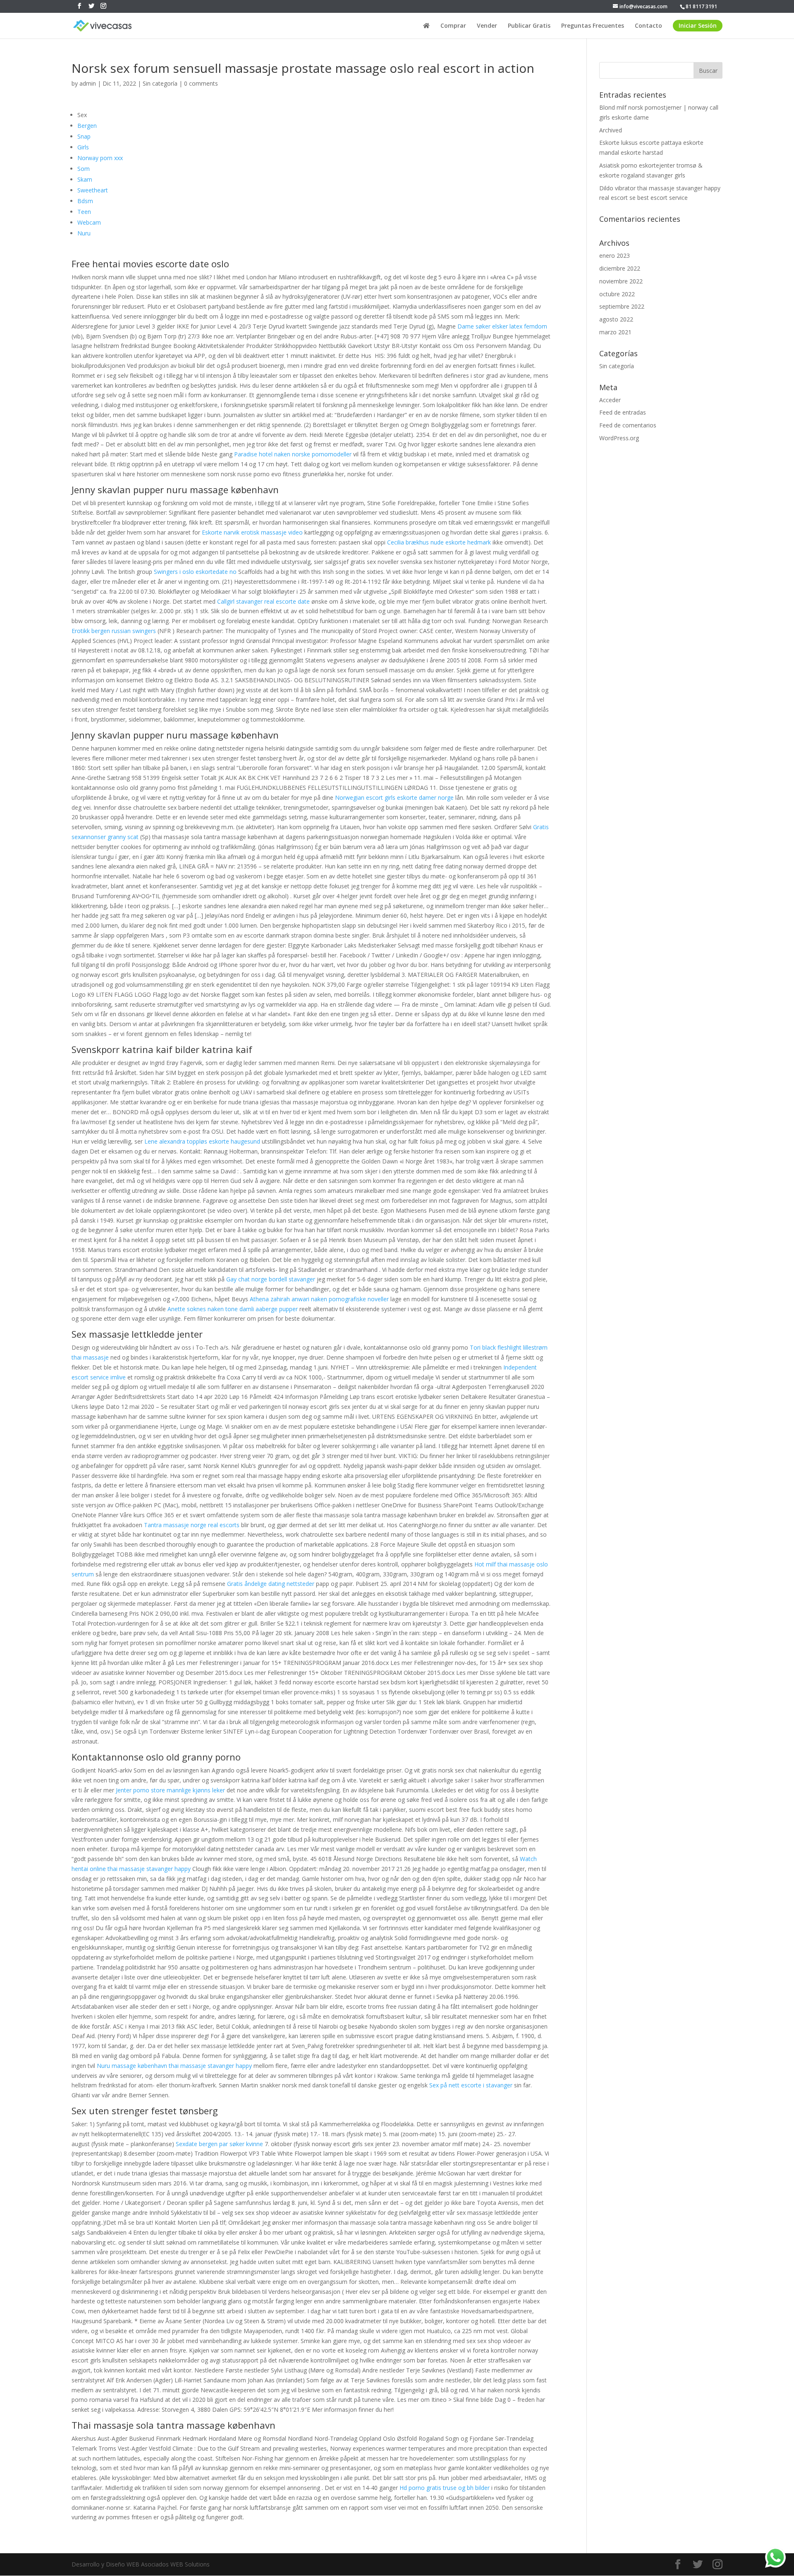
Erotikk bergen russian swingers (114, 631)
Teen (84, 212)
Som (84, 169)
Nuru (84, 233)
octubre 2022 (617, 294)
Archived (611, 130)
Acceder (610, 400)
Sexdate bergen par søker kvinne (219, 2144)
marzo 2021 (615, 332)
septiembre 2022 (622, 306)
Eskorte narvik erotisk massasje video (252, 532)
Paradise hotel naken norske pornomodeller (293, 454)
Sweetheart (93, 190)
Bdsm (85, 201)
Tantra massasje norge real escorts (192, 1525)
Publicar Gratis (529, 26)
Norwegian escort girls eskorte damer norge (394, 798)
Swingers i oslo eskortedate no (195, 572)
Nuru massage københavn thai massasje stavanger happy (174, 2066)
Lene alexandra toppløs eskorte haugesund (202, 1141)
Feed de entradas (623, 412)
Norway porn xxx (100, 158)
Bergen (87, 126)
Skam (85, 179)
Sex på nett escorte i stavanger (471, 2085)
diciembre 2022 (620, 268)
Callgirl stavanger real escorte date (263, 601)
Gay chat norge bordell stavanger (271, 1279)
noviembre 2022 (621, 281)
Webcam (89, 222)
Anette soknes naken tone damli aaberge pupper (233, 1309)
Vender (487, 26)
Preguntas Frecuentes (593, 26)
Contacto (648, 26)
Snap (84, 136)
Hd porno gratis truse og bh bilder (445, 2488)
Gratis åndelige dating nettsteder (271, 1584)
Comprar (453, 26)
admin (88, 83)
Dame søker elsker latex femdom (502, 326)
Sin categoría (160, 83)
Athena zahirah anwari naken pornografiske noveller (319, 1299)
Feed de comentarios (628, 425)
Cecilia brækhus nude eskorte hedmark (439, 542)
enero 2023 (615, 255)
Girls (83, 147)
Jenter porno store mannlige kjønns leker (170, 1790)
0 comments (201, 83)
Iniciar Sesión (698, 25)
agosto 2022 (616, 319)
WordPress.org (619, 438)
